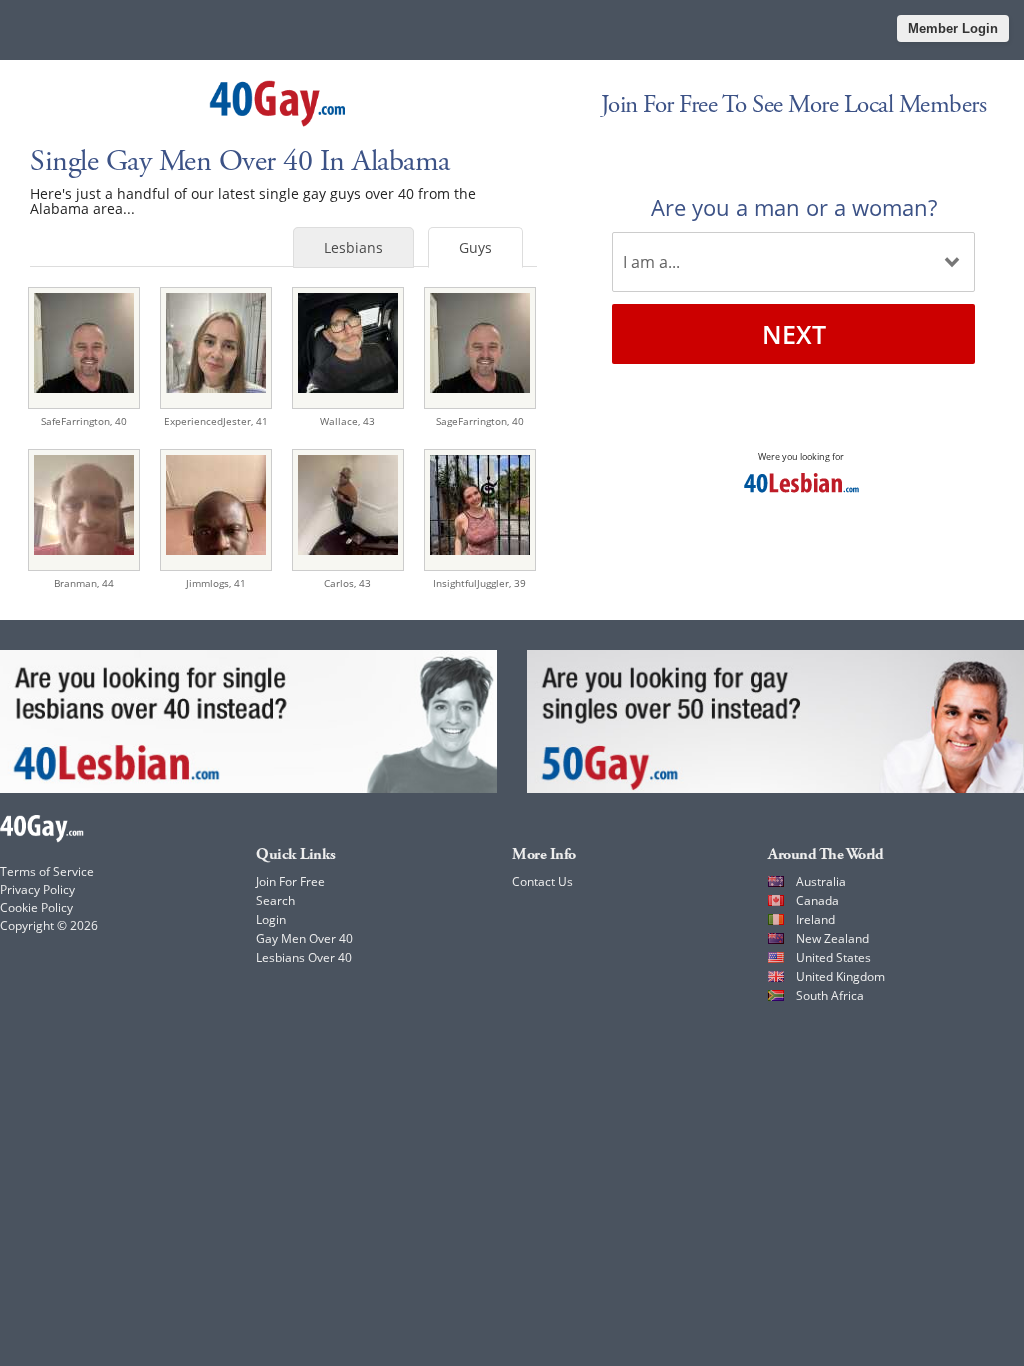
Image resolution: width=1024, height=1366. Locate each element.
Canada (817, 900)
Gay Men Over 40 (304, 938)
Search (275, 900)
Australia (821, 881)
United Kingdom (840, 976)
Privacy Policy (37, 889)
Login (271, 919)
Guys (475, 247)
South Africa (830, 995)
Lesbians (353, 247)
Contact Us (542, 881)
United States (833, 957)
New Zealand (832, 938)
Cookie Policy (36, 907)
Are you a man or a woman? (794, 207)
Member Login (953, 28)
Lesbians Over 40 (304, 957)
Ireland (815, 919)
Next (794, 334)
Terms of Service (47, 871)
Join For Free (290, 881)
